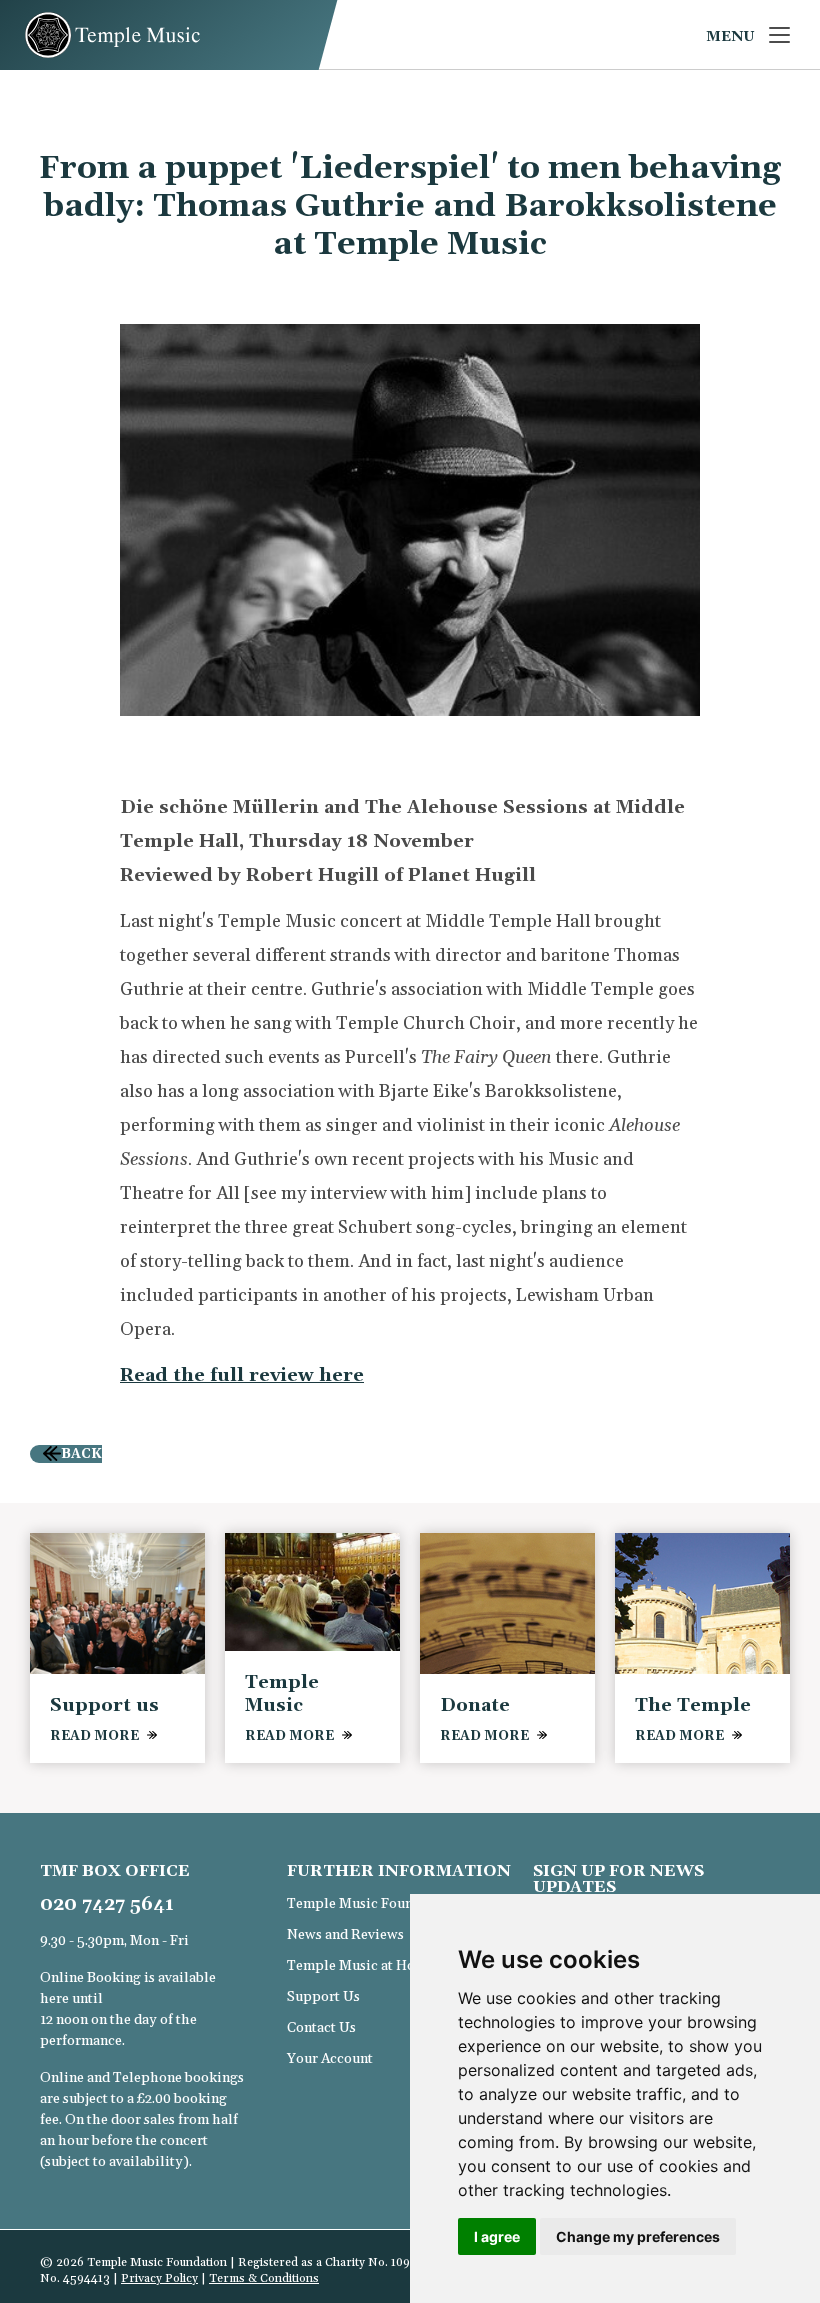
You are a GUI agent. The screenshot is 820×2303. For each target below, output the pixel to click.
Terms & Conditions (264, 2278)
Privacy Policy (159, 2278)
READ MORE (94, 1736)
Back (81, 1454)
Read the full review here (242, 1375)
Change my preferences (638, 2236)
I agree (497, 2236)
